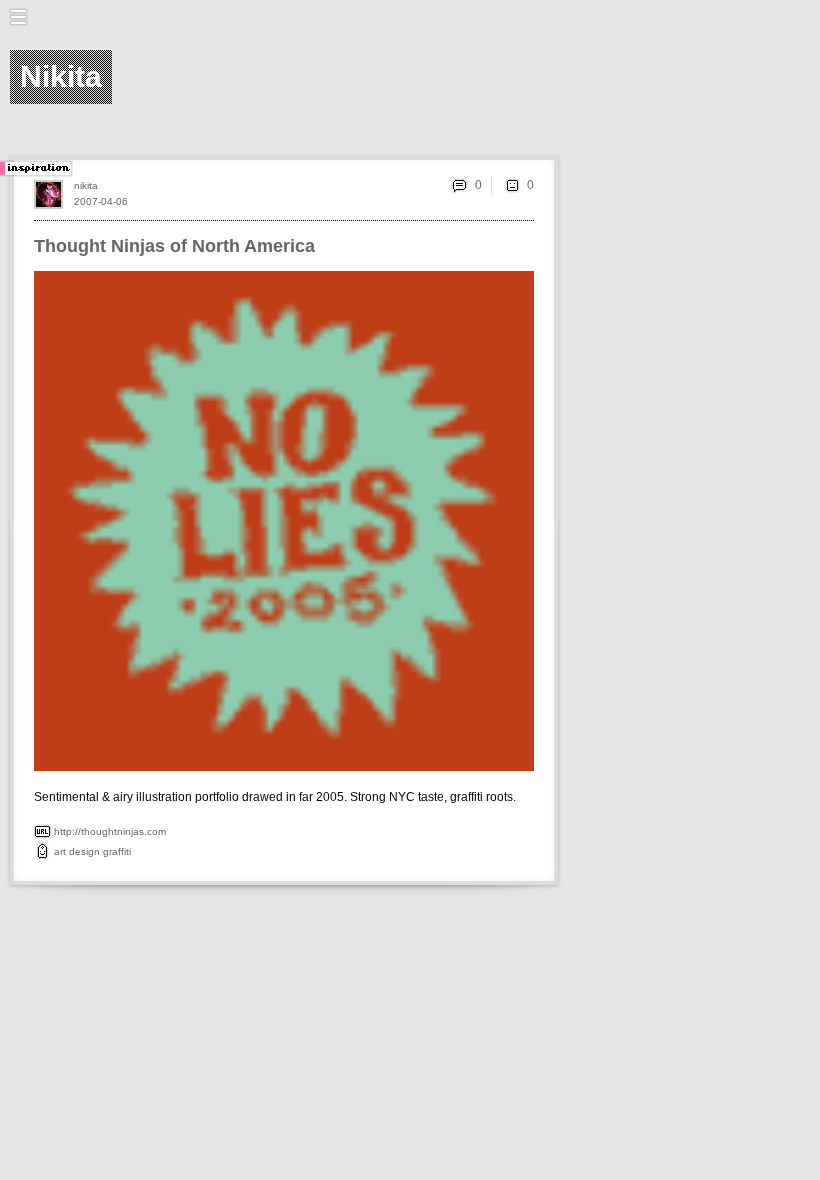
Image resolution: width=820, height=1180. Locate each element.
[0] (512, 185)
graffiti (117, 851)
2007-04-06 (101, 201)
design (84, 851)
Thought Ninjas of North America (174, 246)
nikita (86, 185)
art (60, 851)
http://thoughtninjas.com (110, 831)
